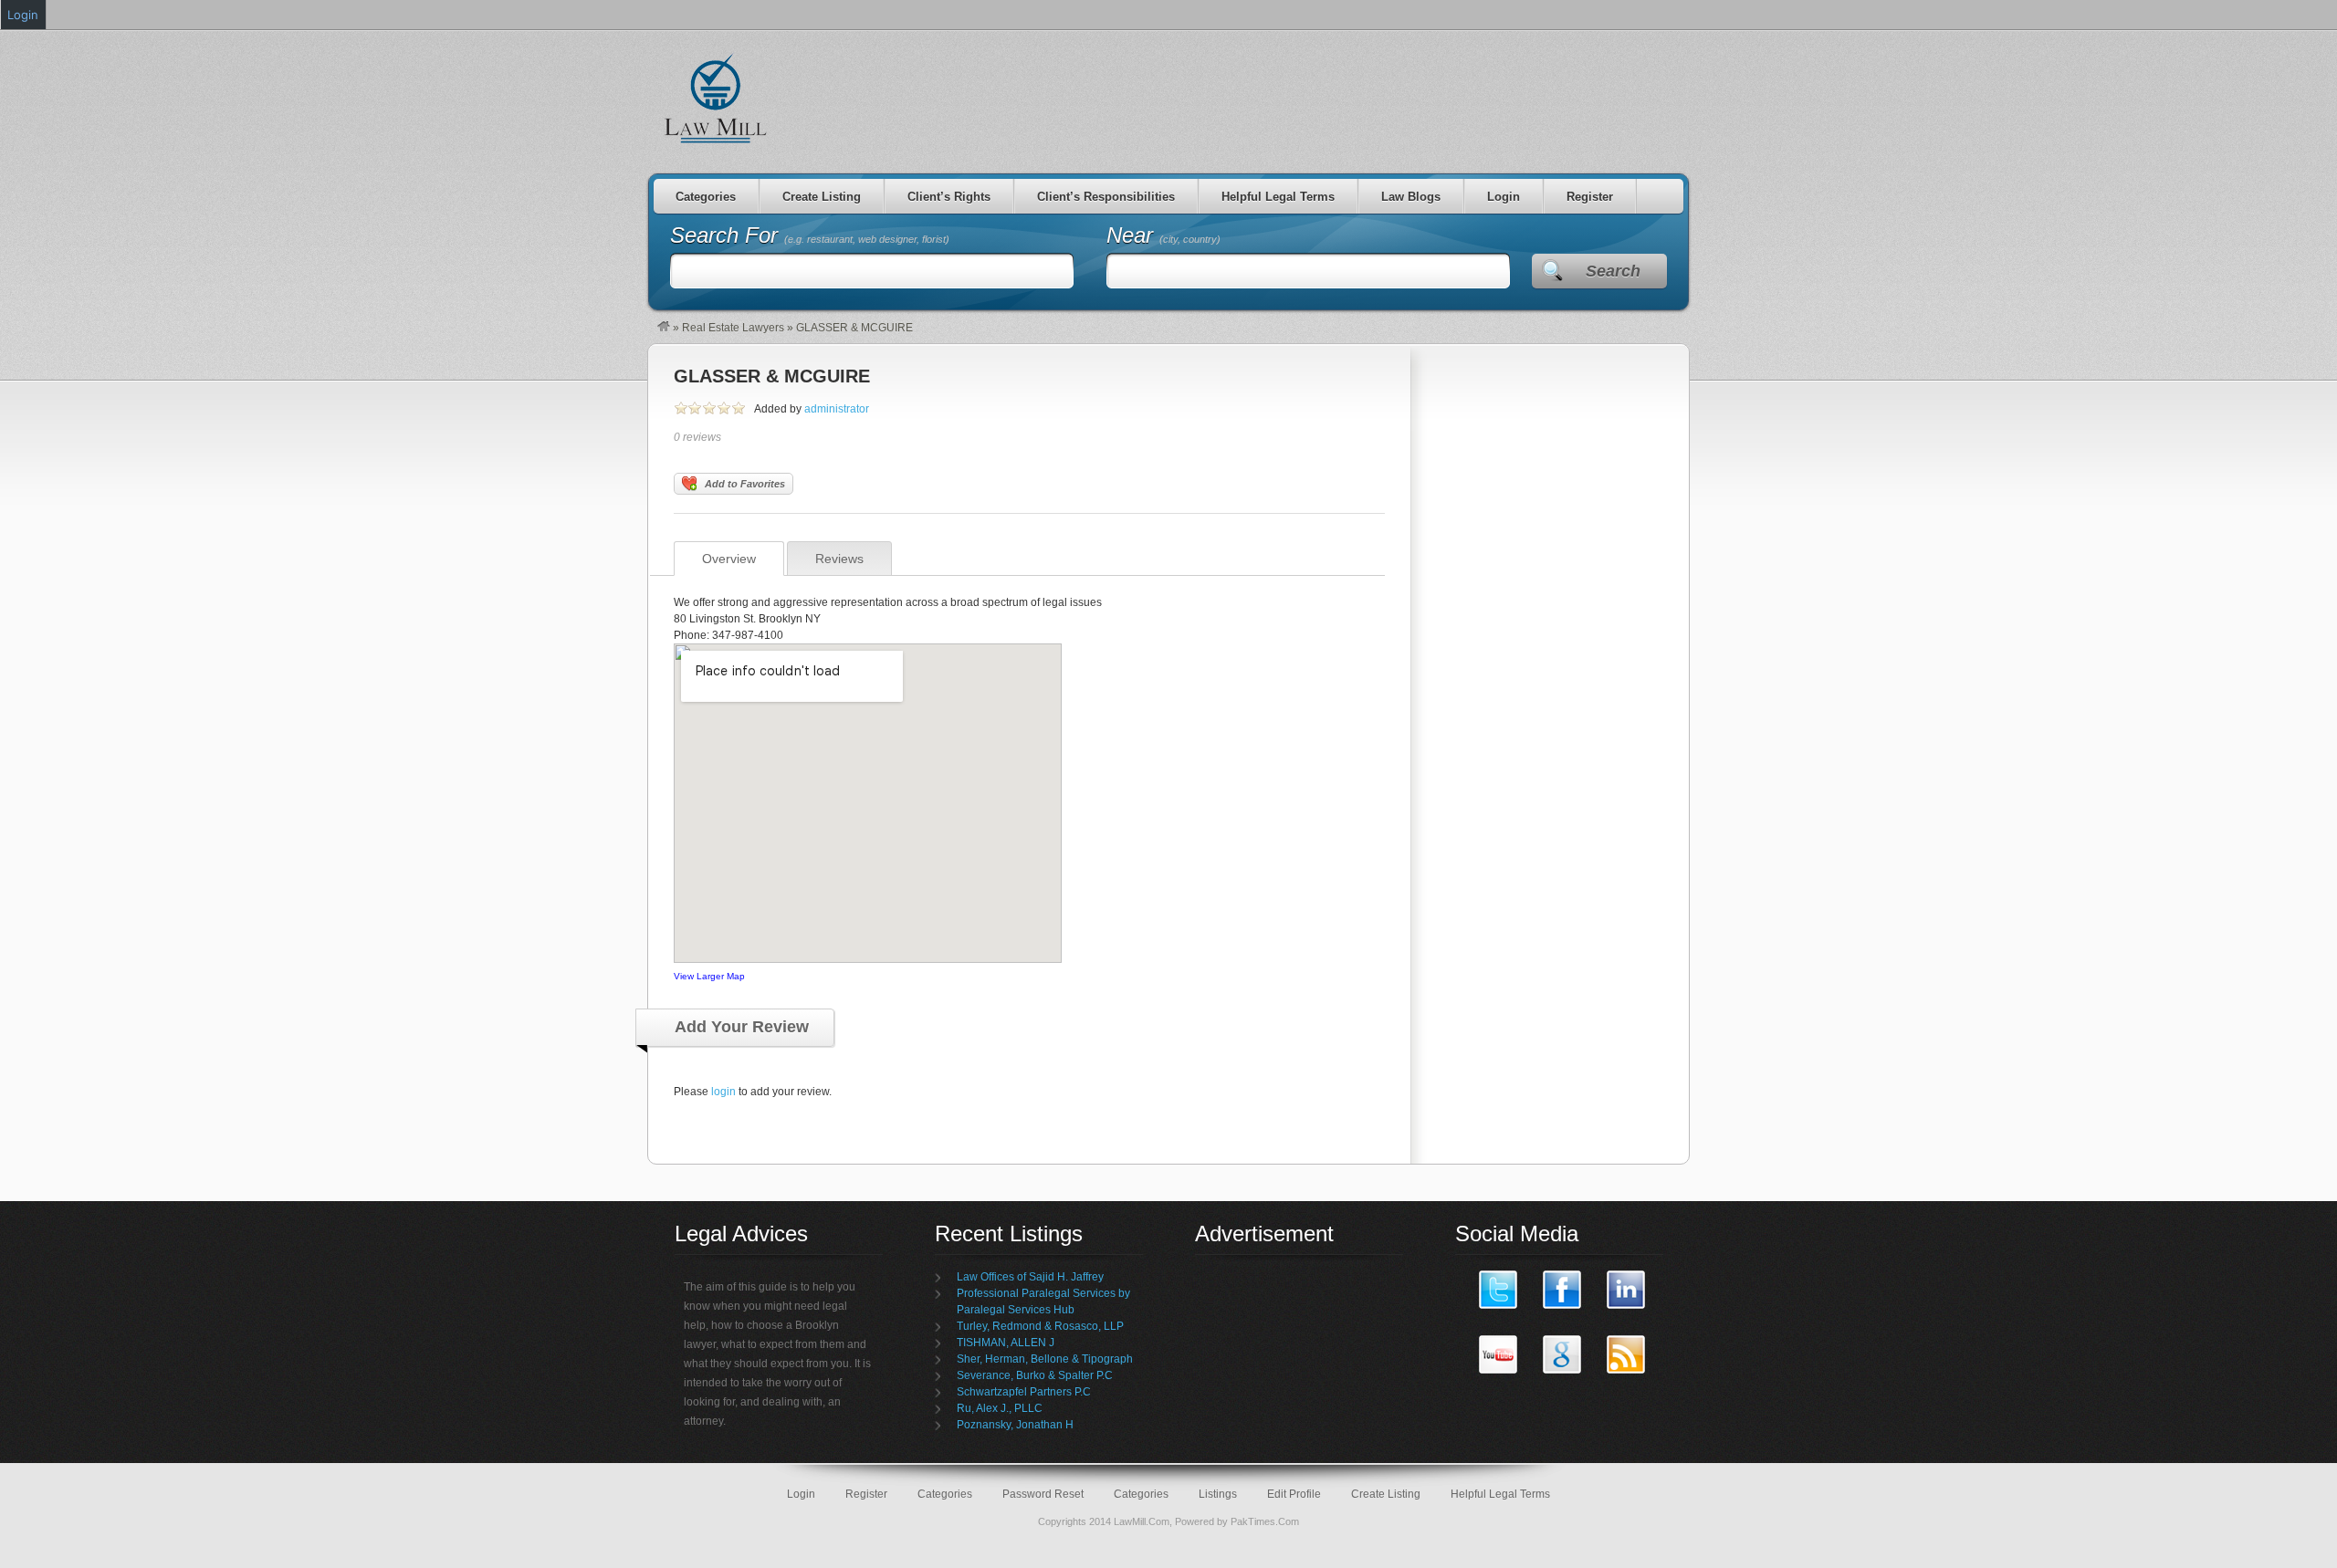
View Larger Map (709, 976)
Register (1590, 197)
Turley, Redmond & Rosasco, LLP (1040, 1326)
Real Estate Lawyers (733, 328)
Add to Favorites (745, 484)
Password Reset (1043, 1494)
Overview (729, 559)
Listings (1218, 1494)
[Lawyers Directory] (664, 328)
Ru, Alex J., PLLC (1000, 1408)
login (723, 1092)
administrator (837, 409)
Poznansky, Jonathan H (1015, 1425)
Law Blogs (1411, 197)
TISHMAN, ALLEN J (1006, 1343)
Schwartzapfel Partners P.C (1024, 1392)
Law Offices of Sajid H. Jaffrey (1030, 1277)
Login (1504, 197)
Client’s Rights (949, 197)
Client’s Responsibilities (1106, 197)
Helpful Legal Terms (1278, 197)
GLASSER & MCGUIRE (772, 376)
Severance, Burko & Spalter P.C (1035, 1375)
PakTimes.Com (1265, 1521)
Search (1613, 271)
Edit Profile (1294, 1494)
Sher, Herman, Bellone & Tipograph (1045, 1359)
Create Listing (822, 197)
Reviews (839, 559)
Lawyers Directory (717, 98)
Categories (706, 197)
